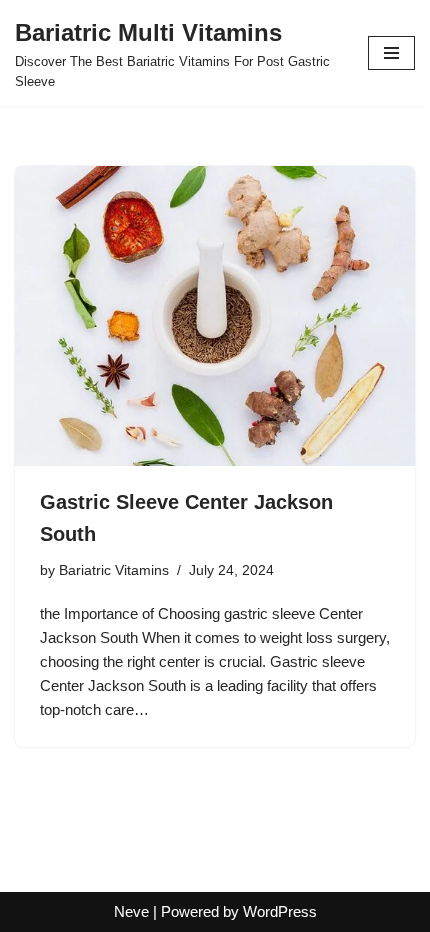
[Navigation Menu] (391, 53)
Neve (131, 911)
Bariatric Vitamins (114, 570)
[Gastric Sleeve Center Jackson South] (215, 316)
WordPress (280, 911)
